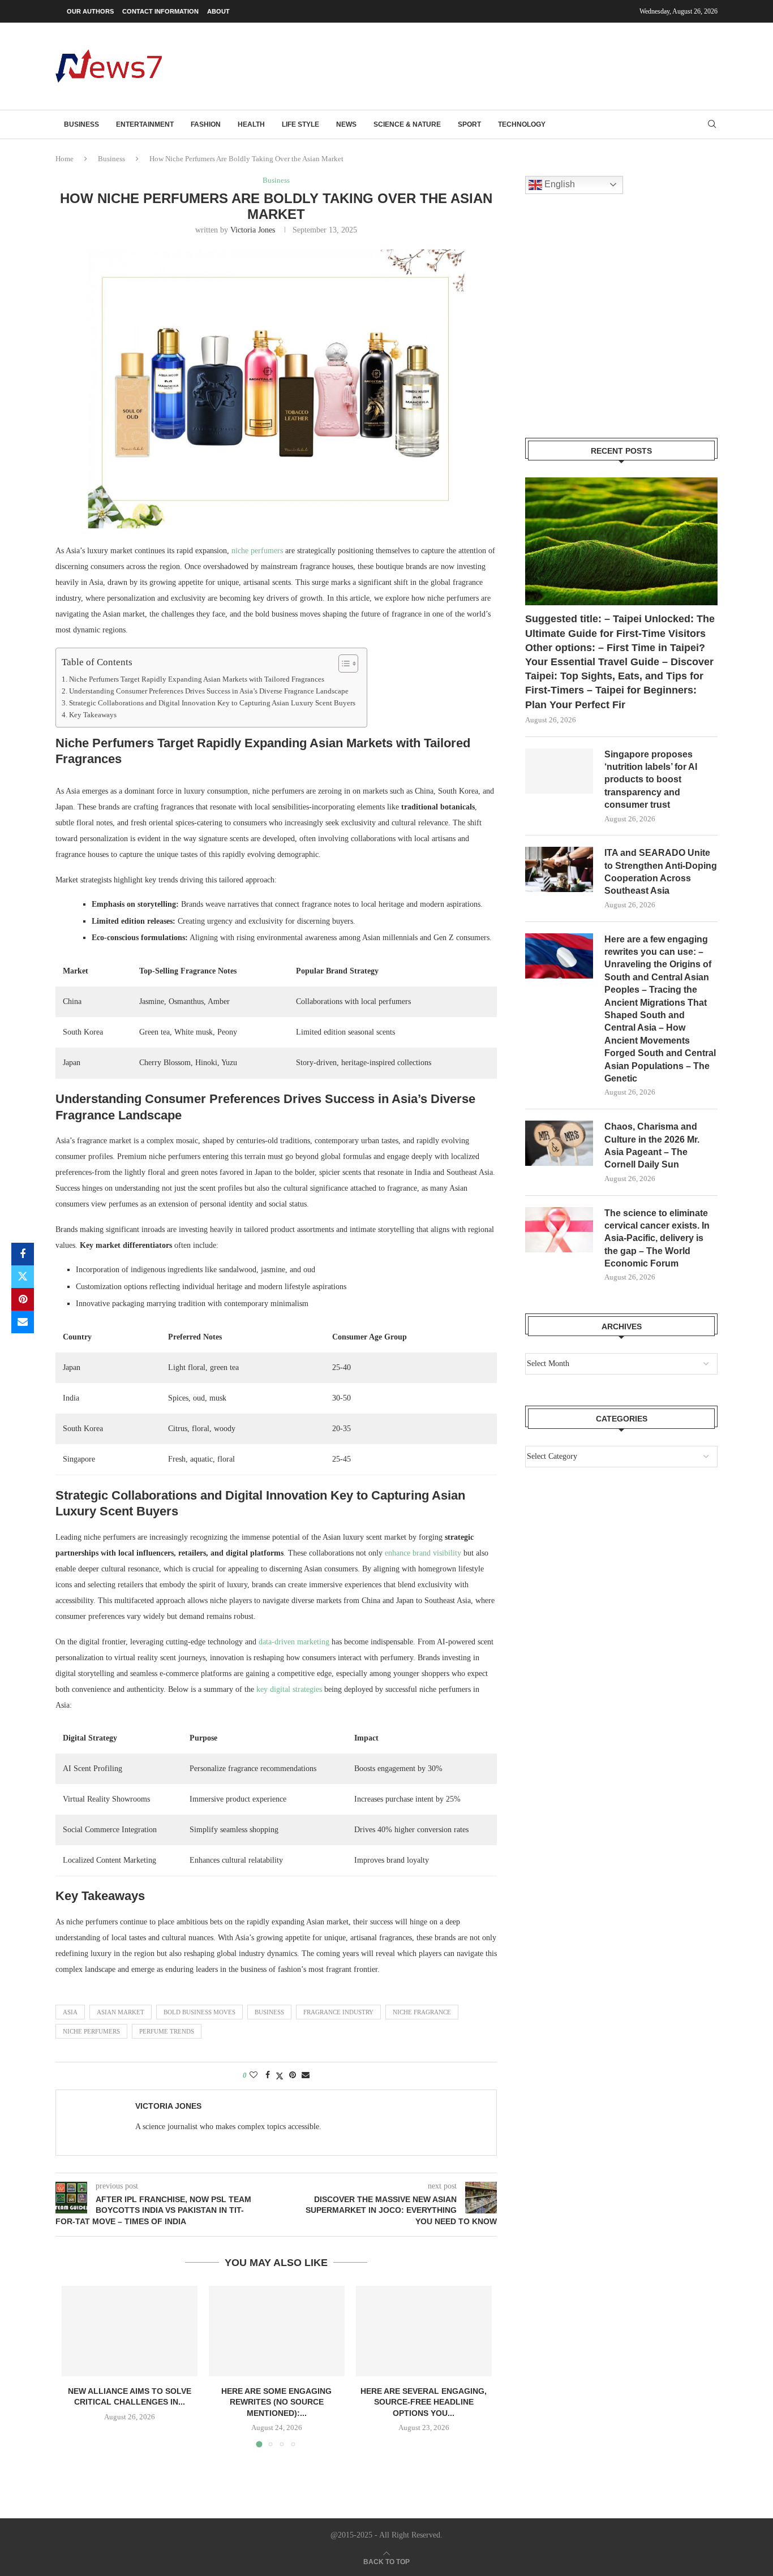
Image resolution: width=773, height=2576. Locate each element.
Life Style (300, 124)
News (346, 124)
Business (81, 124)
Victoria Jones (253, 230)
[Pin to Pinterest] (23, 1299)
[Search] (712, 124)
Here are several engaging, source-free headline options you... (424, 2402)
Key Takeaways (93, 715)
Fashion (206, 124)
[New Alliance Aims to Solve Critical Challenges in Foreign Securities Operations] (130, 2331)
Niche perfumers (91, 2031)
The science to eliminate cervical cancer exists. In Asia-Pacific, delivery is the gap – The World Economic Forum (657, 1239)
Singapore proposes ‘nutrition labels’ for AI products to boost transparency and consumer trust (651, 780)
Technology (522, 124)
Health (251, 124)
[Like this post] (254, 2075)
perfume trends (167, 2031)
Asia (70, 2012)
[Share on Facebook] (23, 1254)
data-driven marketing (294, 1642)
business (269, 2012)
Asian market (121, 2012)
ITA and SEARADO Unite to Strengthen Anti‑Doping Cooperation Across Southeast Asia (661, 872)
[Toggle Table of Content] (343, 664)
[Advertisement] (512, 65)
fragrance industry (338, 2012)
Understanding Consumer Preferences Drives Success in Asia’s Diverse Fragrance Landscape (209, 691)
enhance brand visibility (423, 1553)
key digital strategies (289, 1689)
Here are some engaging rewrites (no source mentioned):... (276, 2402)
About (218, 11)
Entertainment (145, 124)
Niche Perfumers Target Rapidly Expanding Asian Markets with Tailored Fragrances (197, 679)
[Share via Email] (23, 1322)
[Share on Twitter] (23, 1277)
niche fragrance (422, 2012)
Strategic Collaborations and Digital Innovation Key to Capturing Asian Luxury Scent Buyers (212, 703)
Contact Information (160, 11)
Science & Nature (407, 124)
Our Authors (90, 11)
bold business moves (199, 2012)
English (559, 184)
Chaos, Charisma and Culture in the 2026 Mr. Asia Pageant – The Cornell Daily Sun (652, 1145)
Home (65, 159)
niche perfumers (257, 551)
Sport (469, 124)
